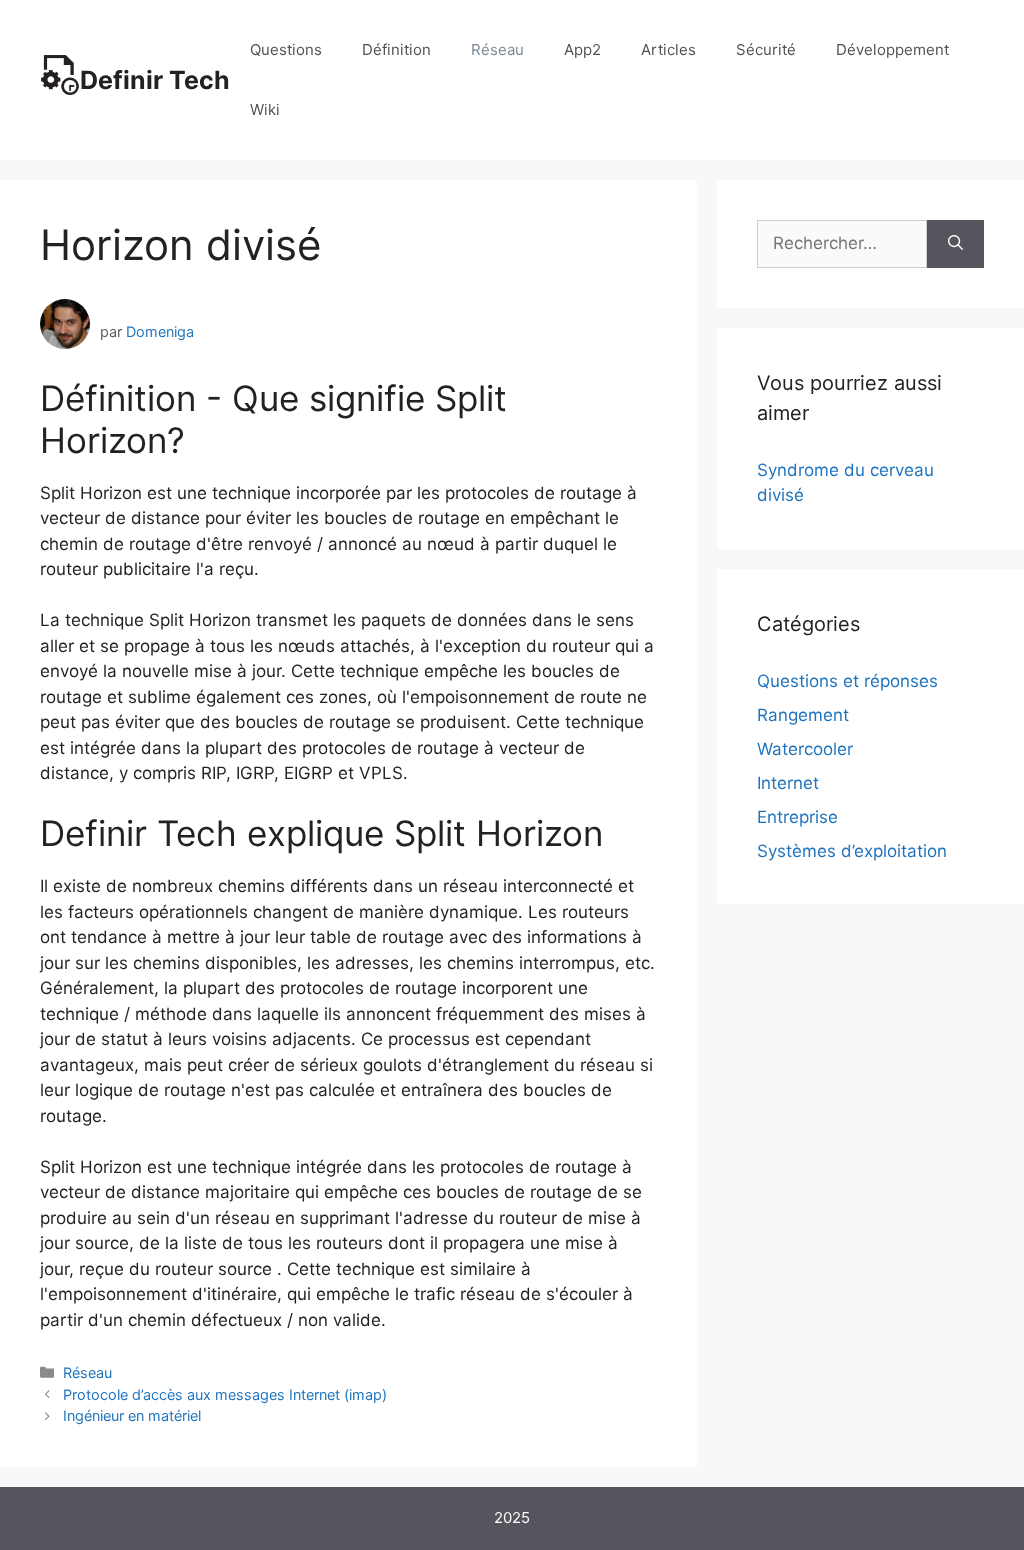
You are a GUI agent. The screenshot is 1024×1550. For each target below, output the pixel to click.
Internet (788, 783)
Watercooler (805, 749)
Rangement (803, 715)
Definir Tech (155, 80)
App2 (582, 49)
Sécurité (766, 49)
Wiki (265, 109)
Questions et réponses (847, 681)
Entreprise (797, 817)
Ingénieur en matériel (132, 1415)
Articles (668, 49)
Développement (892, 49)
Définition (396, 49)
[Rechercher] (955, 244)
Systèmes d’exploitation (852, 851)
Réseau (497, 49)
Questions (286, 49)
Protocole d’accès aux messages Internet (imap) (225, 1394)
